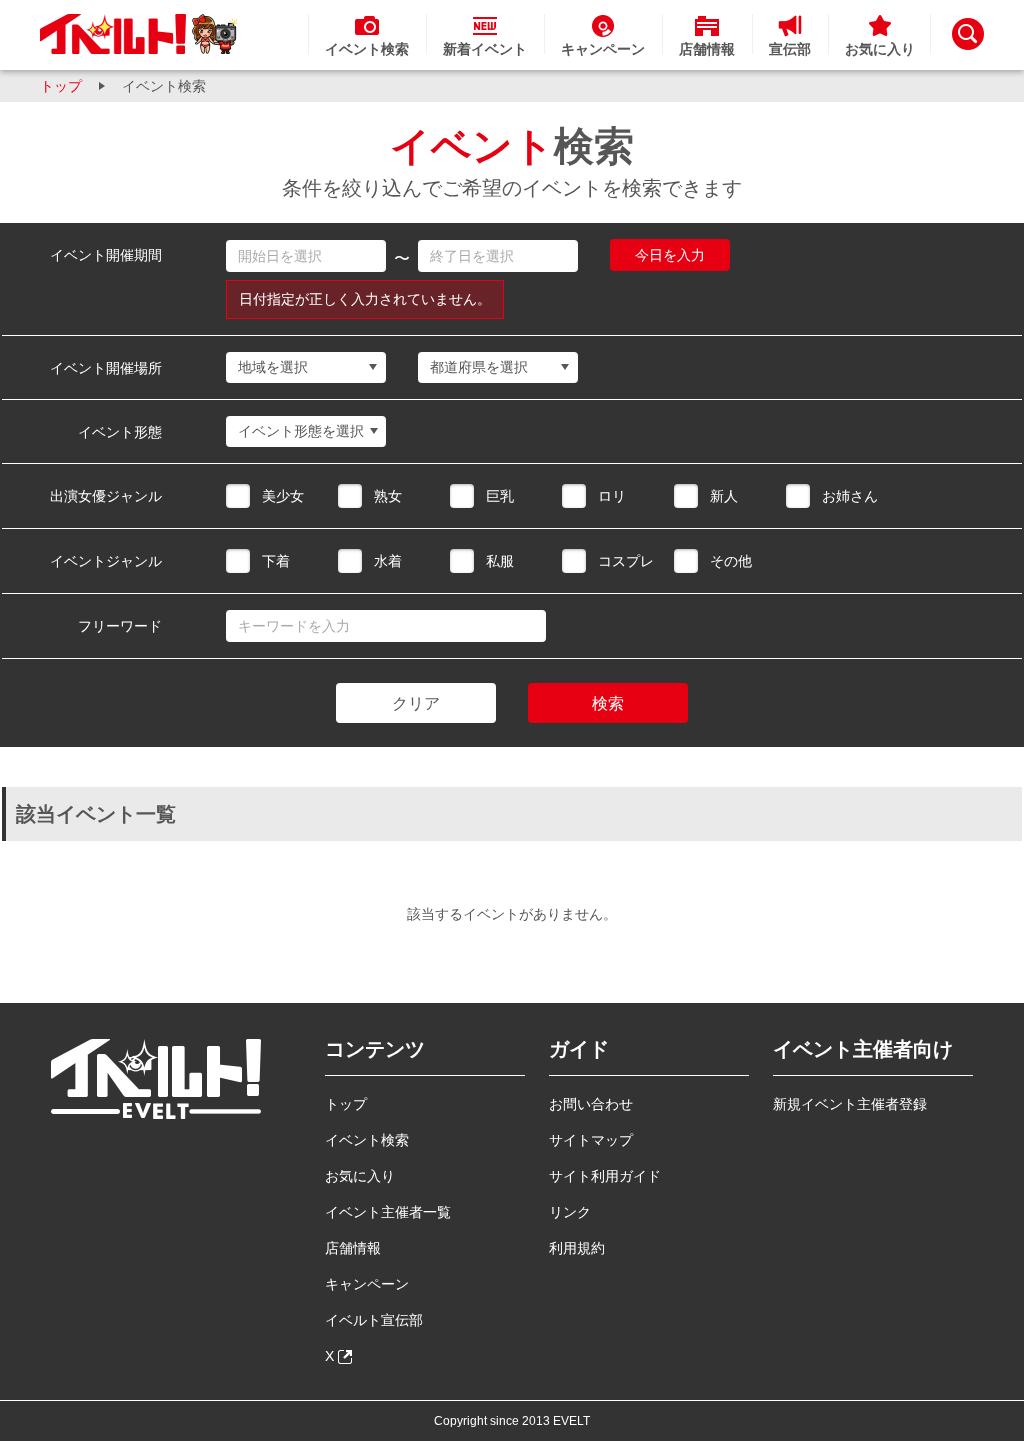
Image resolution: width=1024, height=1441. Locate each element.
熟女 (388, 496)
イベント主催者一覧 (388, 1212)
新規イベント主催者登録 (850, 1104)
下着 (276, 561)
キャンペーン (367, 1284)
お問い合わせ (591, 1104)
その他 (731, 561)
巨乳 (500, 496)
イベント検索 (367, 1140)
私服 (500, 561)
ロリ (612, 496)
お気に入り (360, 1176)
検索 (608, 703)
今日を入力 (670, 255)
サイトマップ (591, 1140)
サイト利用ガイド (605, 1176)
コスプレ (626, 561)
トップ (61, 86)
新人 (724, 496)
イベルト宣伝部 (374, 1320)
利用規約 (577, 1248)
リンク (570, 1212)
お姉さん (850, 496)
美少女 (283, 496)
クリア (416, 703)
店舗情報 (353, 1248)
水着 (388, 561)
